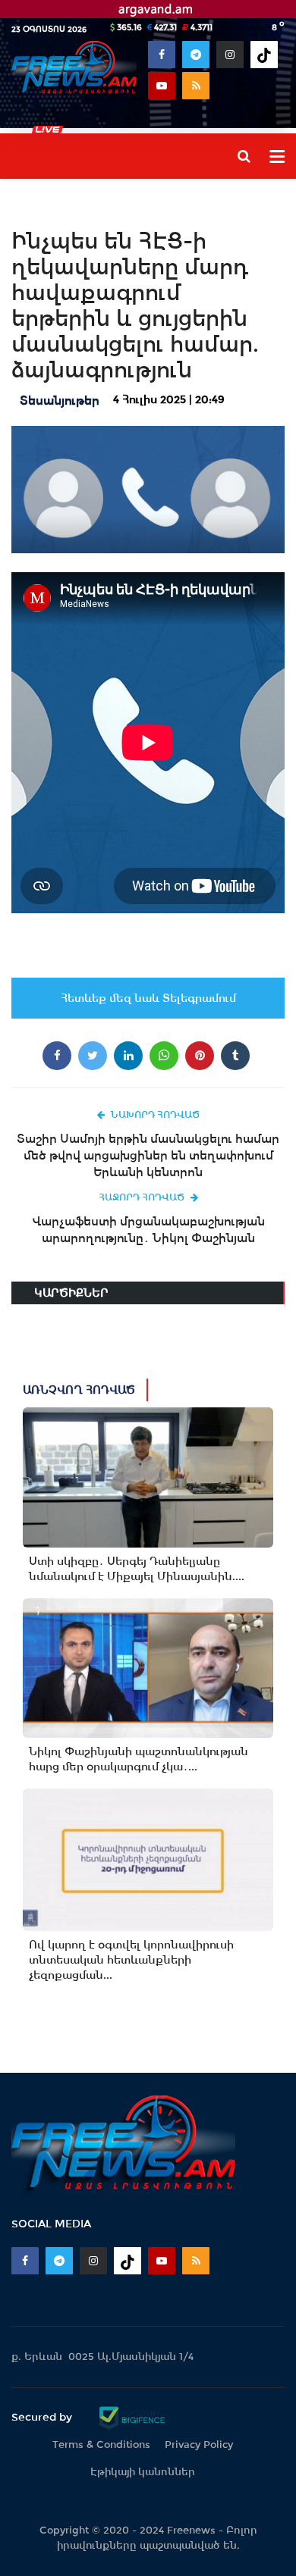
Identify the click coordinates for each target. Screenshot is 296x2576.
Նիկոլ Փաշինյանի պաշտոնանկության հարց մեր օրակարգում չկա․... (139, 1759)
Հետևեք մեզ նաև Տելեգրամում (148, 998)
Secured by (43, 2417)
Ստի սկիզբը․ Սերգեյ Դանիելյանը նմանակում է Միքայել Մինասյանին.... (137, 1569)
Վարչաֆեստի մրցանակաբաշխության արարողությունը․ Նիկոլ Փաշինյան (148, 1230)
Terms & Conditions (101, 2445)
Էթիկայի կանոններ (143, 2472)
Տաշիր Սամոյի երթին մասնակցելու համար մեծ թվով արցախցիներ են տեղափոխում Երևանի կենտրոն (148, 1155)
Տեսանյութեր (60, 401)
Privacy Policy (199, 2445)
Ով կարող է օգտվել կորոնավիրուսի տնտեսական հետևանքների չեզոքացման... (131, 1960)
